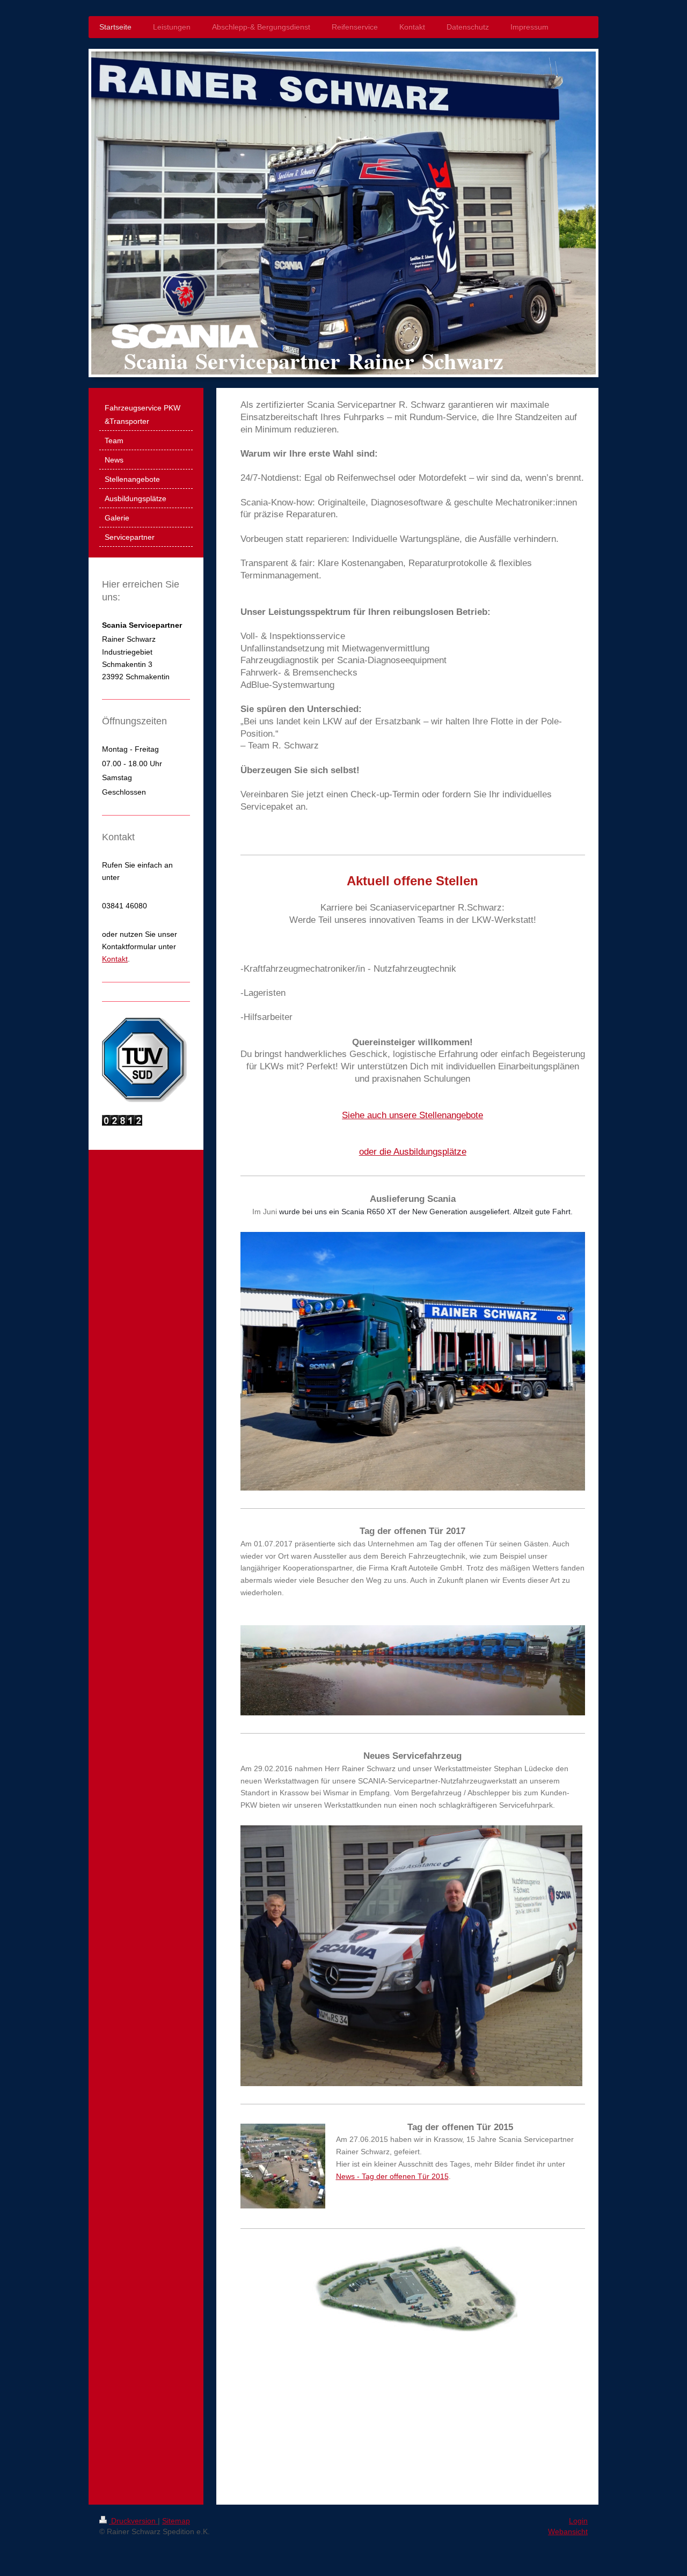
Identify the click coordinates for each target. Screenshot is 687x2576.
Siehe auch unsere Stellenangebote (412, 1115)
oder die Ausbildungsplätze (413, 1152)
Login (578, 2521)
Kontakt (115, 959)
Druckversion (133, 2521)
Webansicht (568, 2531)
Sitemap (176, 2521)
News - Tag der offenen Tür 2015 (392, 2176)
